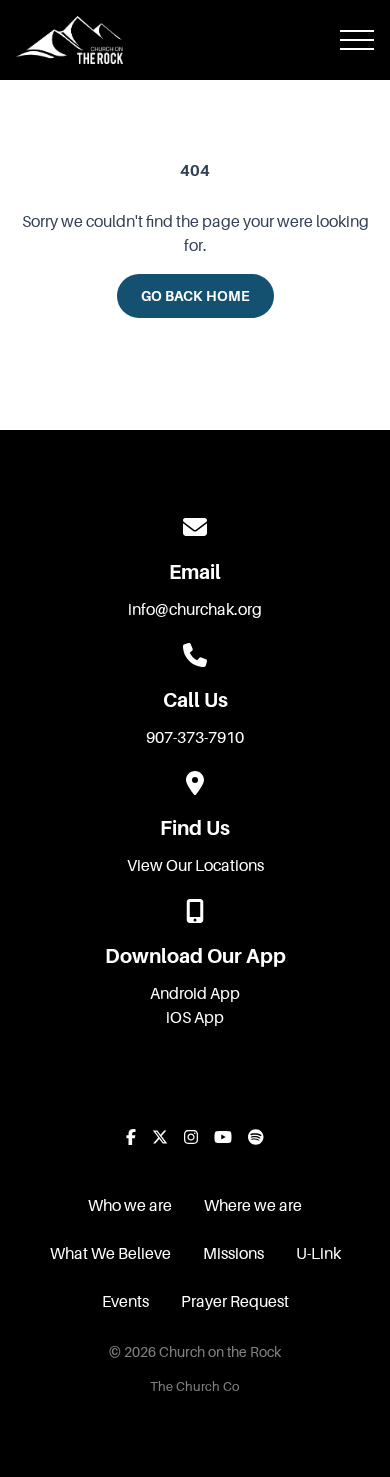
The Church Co (195, 1387)
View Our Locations (195, 866)
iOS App (195, 1018)
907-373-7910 (195, 738)
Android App (195, 994)
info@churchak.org (195, 610)
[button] (357, 40)
